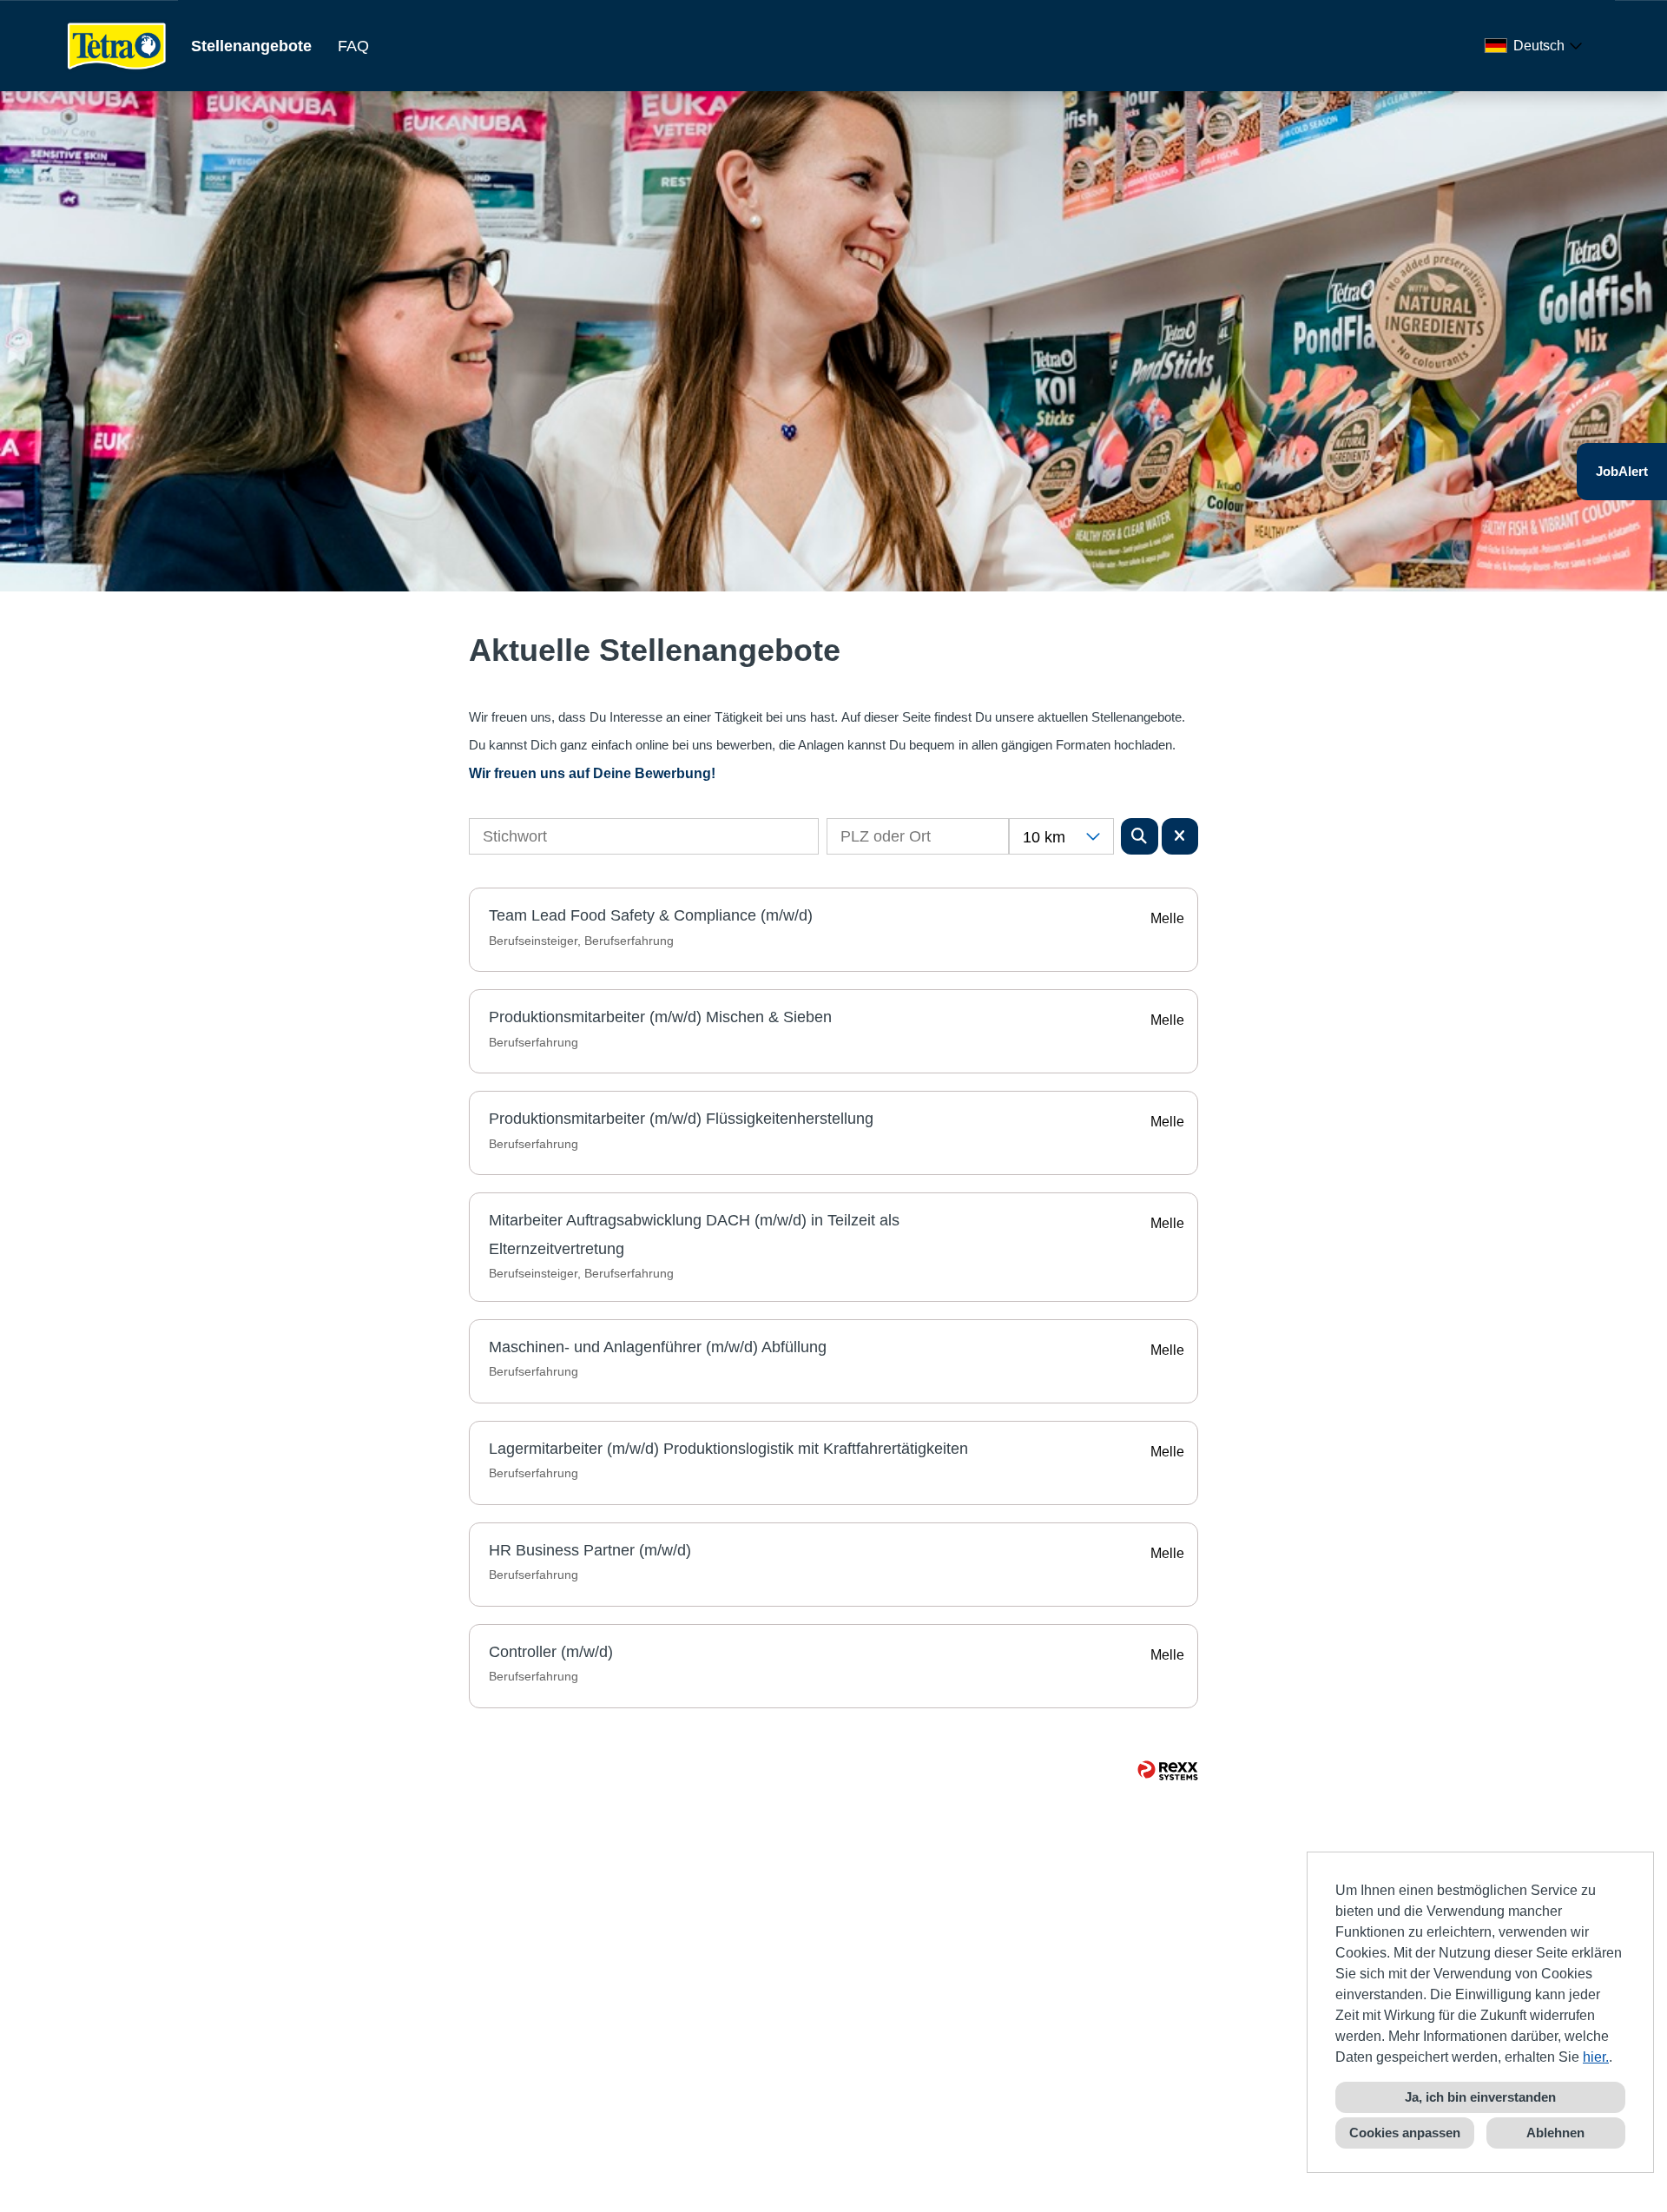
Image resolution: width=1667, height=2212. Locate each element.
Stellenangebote (251, 46)
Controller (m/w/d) (551, 1652)
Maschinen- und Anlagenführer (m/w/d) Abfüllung (658, 1347)
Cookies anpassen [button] (1405, 2133)
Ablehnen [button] (1555, 2133)
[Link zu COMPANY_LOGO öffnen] (117, 46)
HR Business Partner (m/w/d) (590, 1550)
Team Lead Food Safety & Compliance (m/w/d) (651, 915)
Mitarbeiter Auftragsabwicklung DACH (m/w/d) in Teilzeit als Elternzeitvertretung (694, 1234)
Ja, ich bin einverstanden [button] (1480, 2097)
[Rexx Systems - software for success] (1168, 1770)
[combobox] (1537, 46)
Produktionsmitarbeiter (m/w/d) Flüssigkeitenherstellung (681, 1119)
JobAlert (1622, 471)
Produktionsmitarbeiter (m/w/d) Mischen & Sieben (660, 1017)
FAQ (353, 46)
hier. (1596, 2057)
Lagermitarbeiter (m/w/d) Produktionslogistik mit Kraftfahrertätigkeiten (728, 1449)
